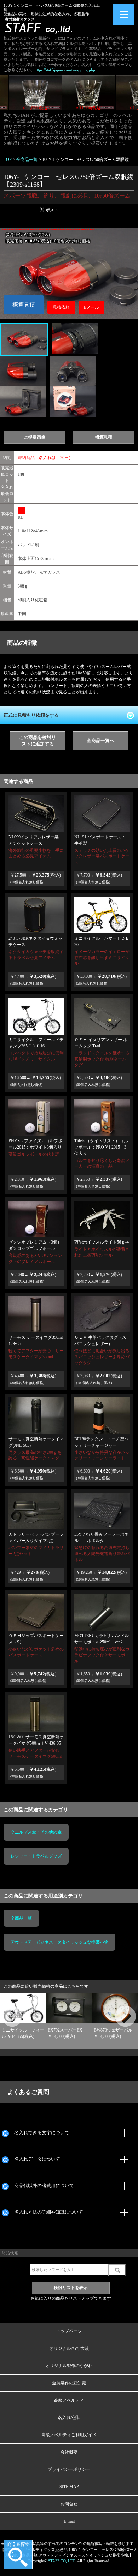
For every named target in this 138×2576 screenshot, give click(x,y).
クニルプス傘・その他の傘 (36, 1832)
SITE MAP (69, 2487)
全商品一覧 (21, 1918)
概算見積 (24, 305)
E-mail (69, 2521)
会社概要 (69, 2452)
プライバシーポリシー (69, 2469)
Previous (4, 2009)
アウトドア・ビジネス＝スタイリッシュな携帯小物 (59, 1942)
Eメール (91, 307)
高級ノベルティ (69, 2400)
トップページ (69, 2331)
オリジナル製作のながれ (69, 2366)
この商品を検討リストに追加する (38, 741)
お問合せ (69, 2504)
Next (117, 2009)
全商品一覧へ (100, 741)
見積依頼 (61, 307)
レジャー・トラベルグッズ (36, 1856)
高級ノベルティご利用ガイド (69, 2435)
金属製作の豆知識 (69, 2383)
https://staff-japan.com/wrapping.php (65, 70)
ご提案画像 (35, 437)
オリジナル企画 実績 (69, 2348)
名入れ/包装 (69, 2418)
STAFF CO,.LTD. (62, 2561)
